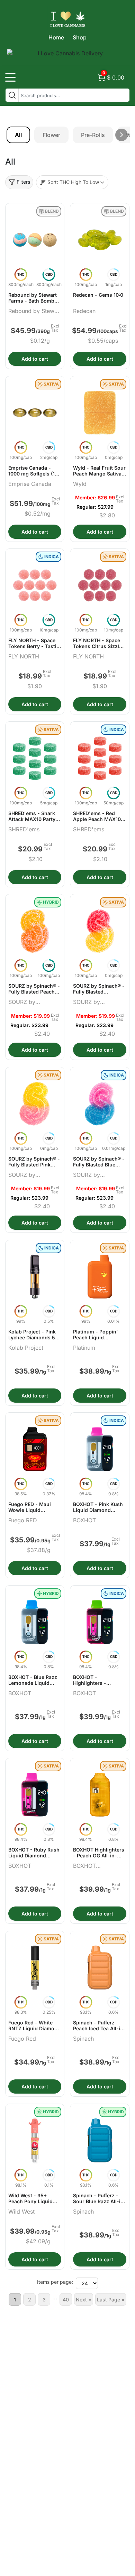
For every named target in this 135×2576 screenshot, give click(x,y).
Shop (80, 37)
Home (56, 37)
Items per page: (55, 2282)
